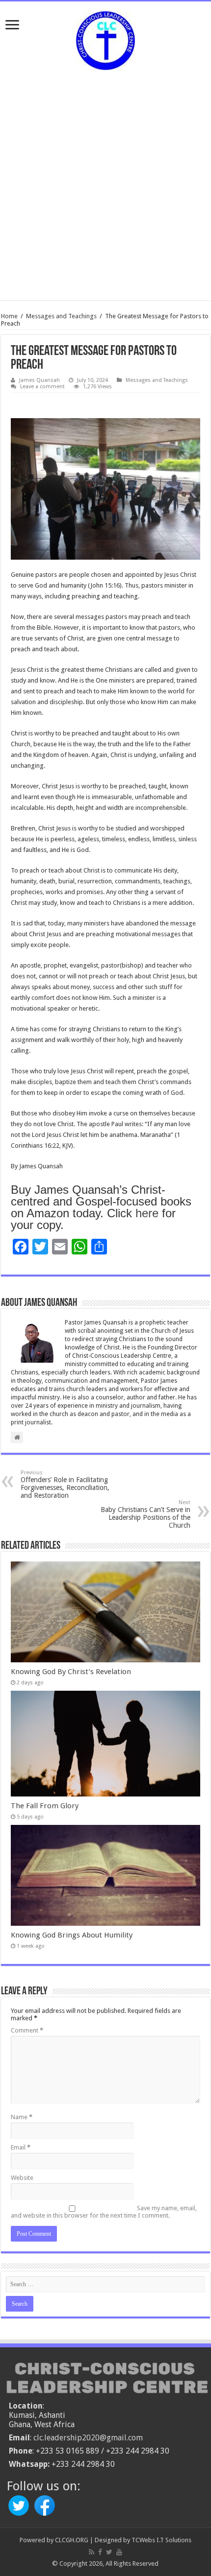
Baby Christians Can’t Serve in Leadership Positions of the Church (145, 1514)
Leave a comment (42, 387)
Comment (27, 2030)
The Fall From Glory (45, 1806)
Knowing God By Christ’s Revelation (71, 1672)
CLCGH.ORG (72, 2540)
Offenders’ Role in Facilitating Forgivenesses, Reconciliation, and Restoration (65, 1484)
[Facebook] (100, 2552)
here (147, 1213)
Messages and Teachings (61, 316)
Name (22, 2117)
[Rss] (92, 2552)
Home (9, 316)
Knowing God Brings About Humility (72, 1935)
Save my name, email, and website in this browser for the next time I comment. (104, 2212)
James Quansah (40, 380)
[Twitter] (109, 2552)
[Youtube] (119, 2552)
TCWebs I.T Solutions (161, 2540)
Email (21, 2147)
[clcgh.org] (105, 39)
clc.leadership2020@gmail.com (88, 2438)
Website (22, 2178)
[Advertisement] (105, 180)
